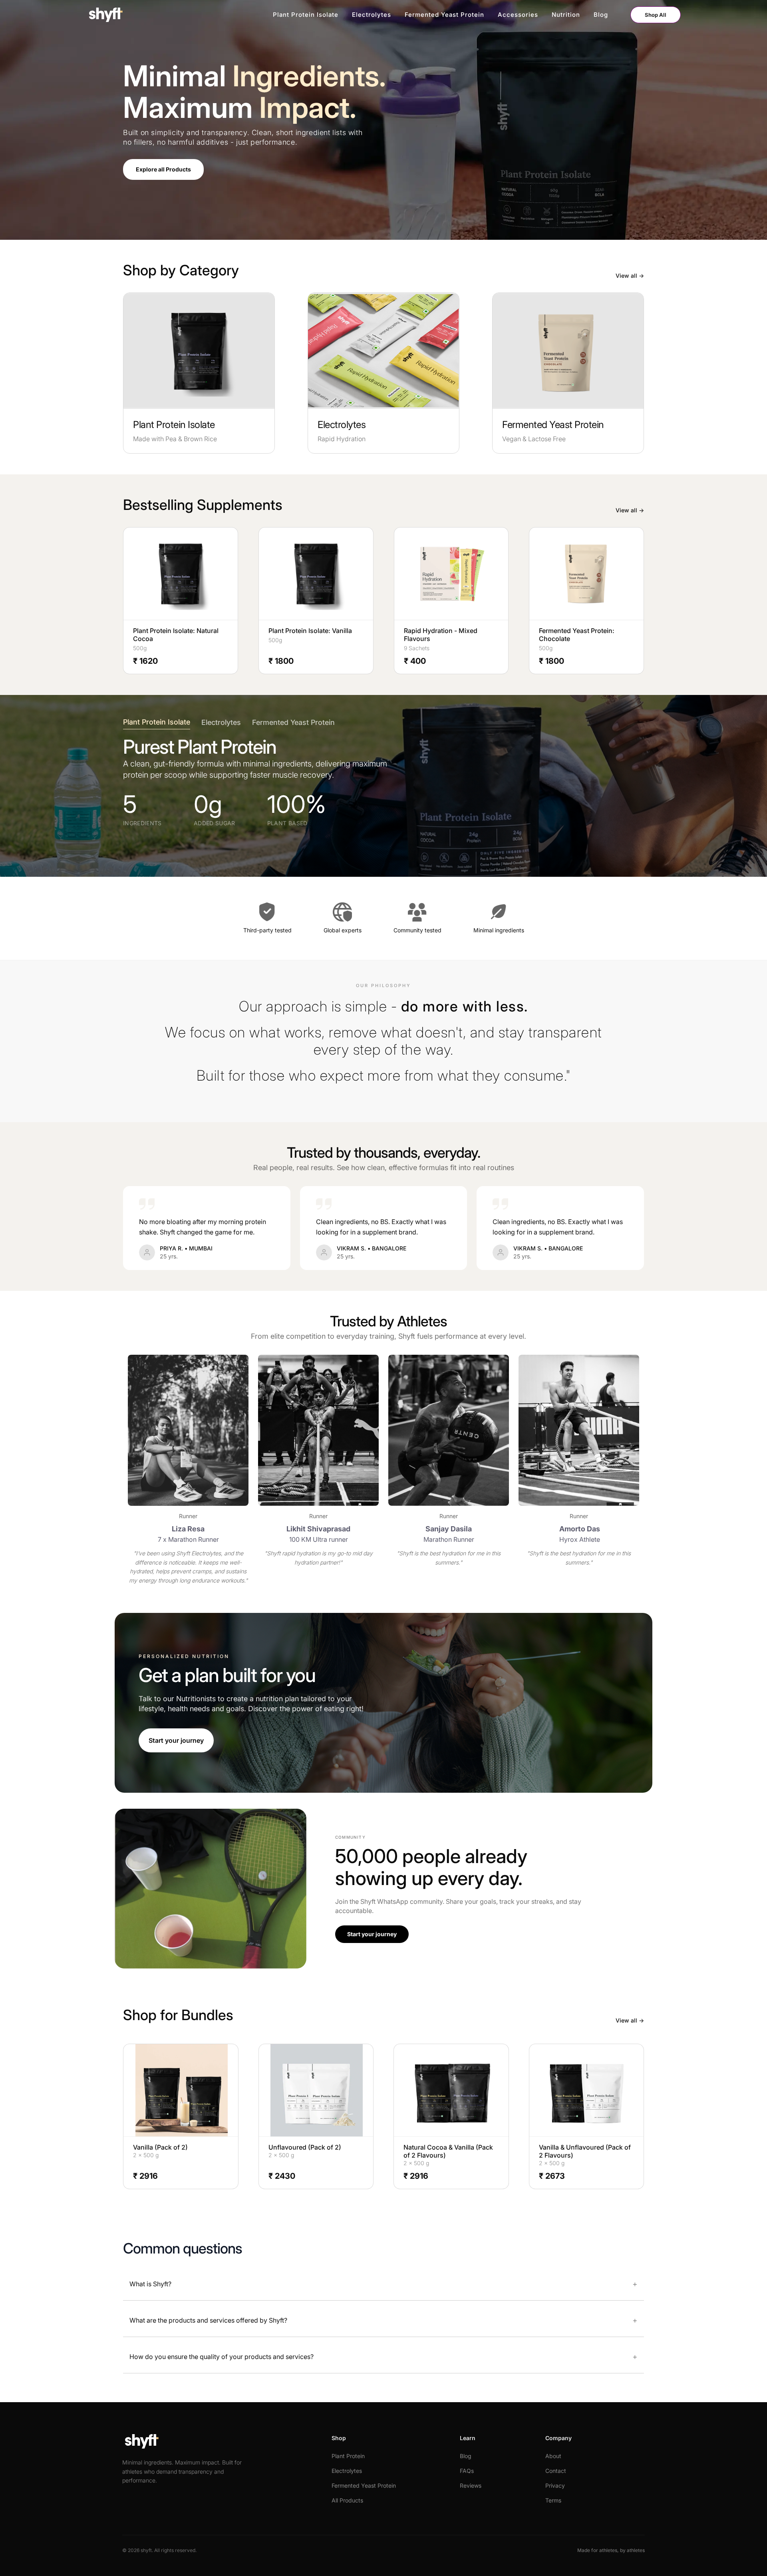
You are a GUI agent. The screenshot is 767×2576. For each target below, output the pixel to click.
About (553, 2456)
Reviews (471, 2485)
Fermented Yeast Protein (444, 15)
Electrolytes (372, 15)
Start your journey (176, 1740)
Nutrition (566, 15)
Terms (553, 2500)
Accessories (518, 15)
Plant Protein (348, 2456)
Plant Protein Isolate (306, 15)
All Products (347, 2500)
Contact (556, 2471)
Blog (601, 15)
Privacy (555, 2485)
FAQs (467, 2471)
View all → (630, 276)
